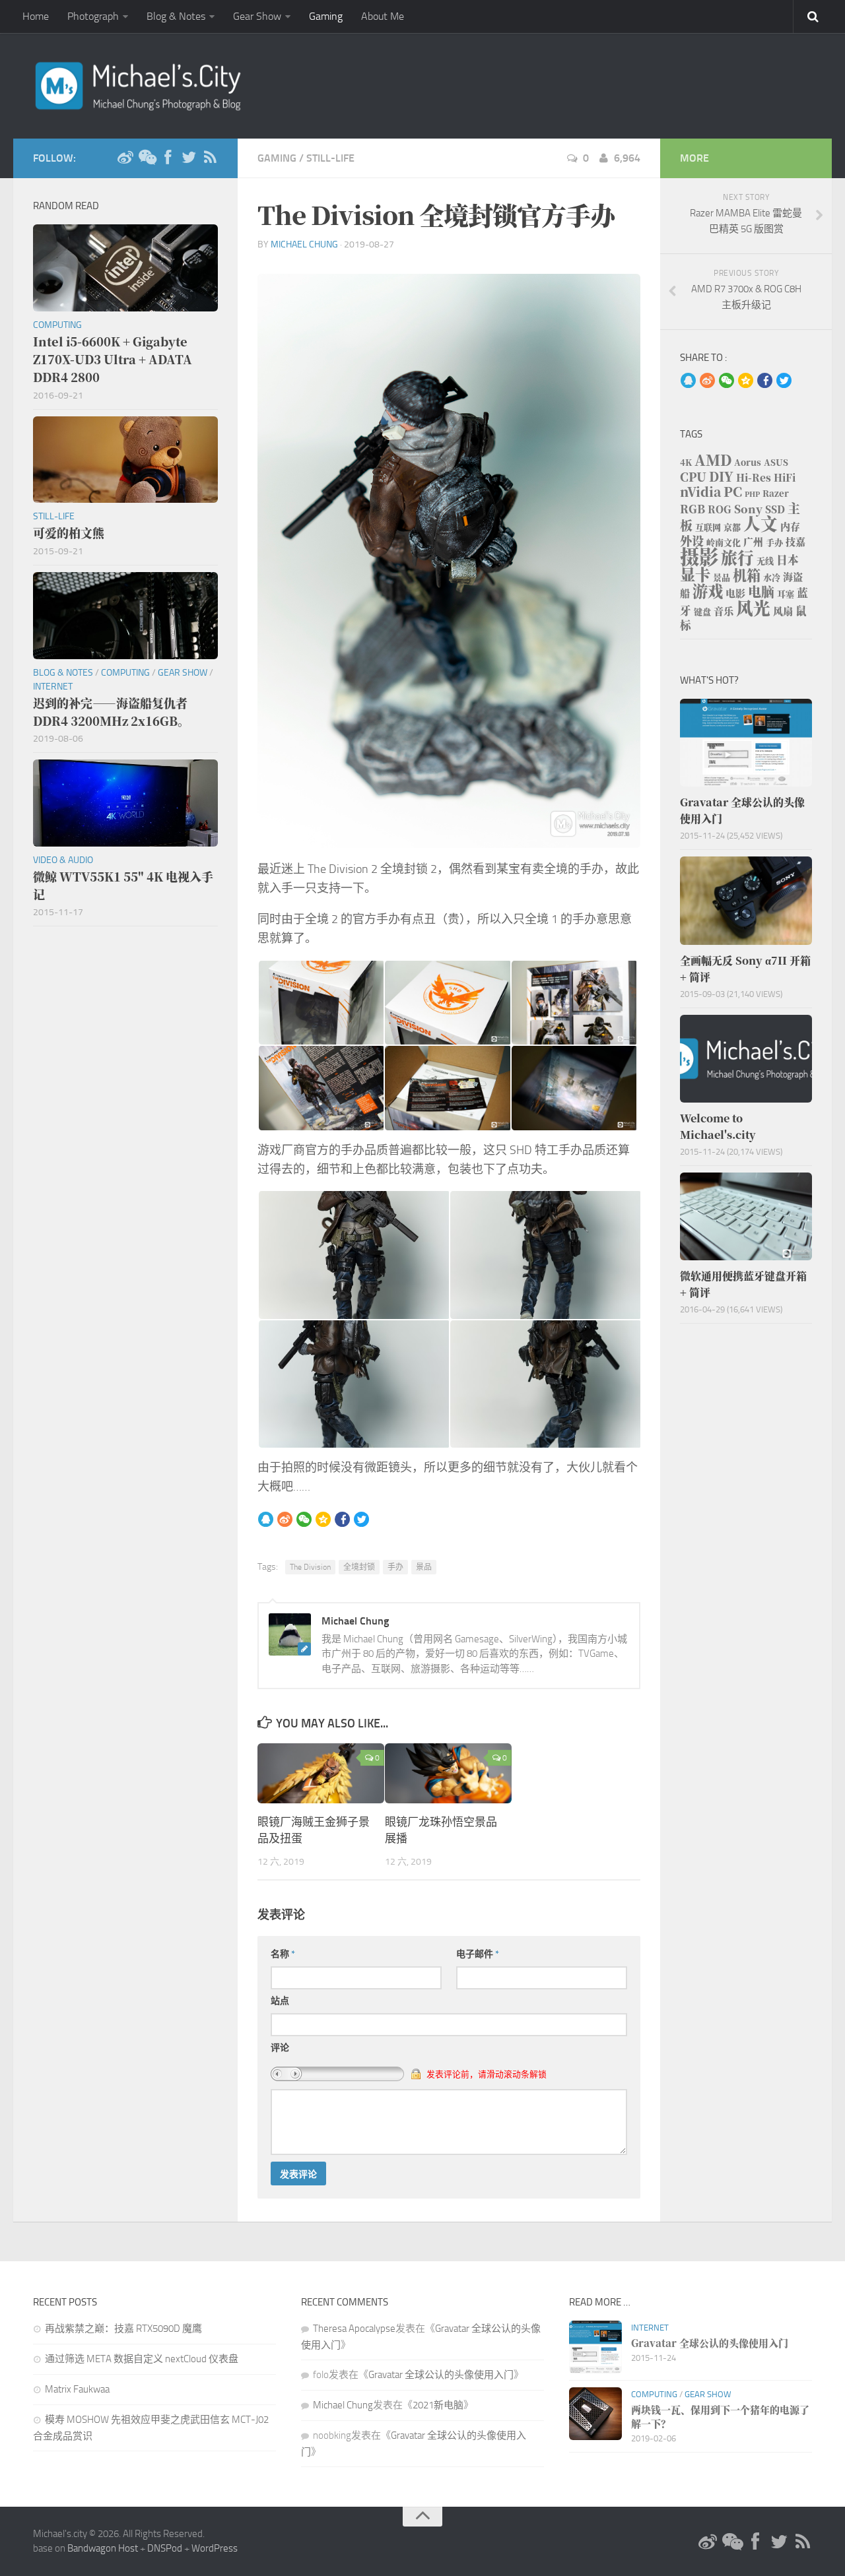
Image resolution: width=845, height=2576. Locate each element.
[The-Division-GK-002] (447, 1003)
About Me (383, 16)
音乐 (724, 611)
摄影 (699, 556)
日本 (788, 560)
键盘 (702, 611)
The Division (310, 1567)
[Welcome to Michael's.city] (746, 1059)
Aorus (748, 462)
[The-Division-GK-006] (573, 1088)
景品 (424, 1567)
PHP (752, 494)
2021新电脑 (438, 2405)
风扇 (783, 611)
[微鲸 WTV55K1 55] (125, 803)
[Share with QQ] (266, 1520)
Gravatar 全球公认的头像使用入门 (441, 2375)
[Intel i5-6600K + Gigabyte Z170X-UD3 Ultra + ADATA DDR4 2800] (125, 268)
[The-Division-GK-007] (353, 1255)
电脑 (761, 592)
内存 (790, 526)
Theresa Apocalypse (354, 2329)
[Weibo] (125, 158)
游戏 (708, 591)
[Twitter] (189, 158)
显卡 (695, 574)
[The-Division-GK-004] (321, 1088)
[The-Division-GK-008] (545, 1255)
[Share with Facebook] (342, 1520)
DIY (721, 476)
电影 (735, 593)
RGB (693, 509)
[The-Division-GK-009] (353, 1384)
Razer (776, 493)
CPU (693, 476)
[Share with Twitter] (361, 1520)
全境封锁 (359, 1567)
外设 (692, 540)
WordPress (215, 2548)
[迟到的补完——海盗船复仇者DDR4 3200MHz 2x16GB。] (125, 616)
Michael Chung (304, 244)
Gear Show (257, 16)
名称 (283, 1954)
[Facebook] (168, 158)
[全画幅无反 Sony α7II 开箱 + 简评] (746, 900)
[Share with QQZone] (323, 1520)
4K (686, 462)
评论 (280, 2048)
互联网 (708, 527)
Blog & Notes (176, 16)
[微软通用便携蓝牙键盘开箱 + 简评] (746, 1216)
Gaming (326, 16)
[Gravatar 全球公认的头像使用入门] (746, 743)
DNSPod (165, 2548)
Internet (53, 687)
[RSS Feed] (210, 158)
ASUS (776, 462)
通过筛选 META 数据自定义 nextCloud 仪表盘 (142, 2359)
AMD (713, 460)
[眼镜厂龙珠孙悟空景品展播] (448, 1773)
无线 (765, 561)
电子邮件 (478, 1954)
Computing (57, 325)
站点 (280, 2001)
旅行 (737, 557)
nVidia (700, 491)
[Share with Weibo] (285, 1520)
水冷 (772, 577)
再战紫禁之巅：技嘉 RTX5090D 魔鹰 (123, 2329)
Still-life (330, 158)
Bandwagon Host (103, 2548)
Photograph (93, 16)
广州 (753, 541)
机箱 (747, 575)
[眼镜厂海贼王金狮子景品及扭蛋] (321, 1773)
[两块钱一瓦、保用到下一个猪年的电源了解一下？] (595, 2414)
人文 (760, 523)
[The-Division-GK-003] (573, 1003)
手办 (395, 1567)
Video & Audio (63, 860)
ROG (720, 509)
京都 (732, 527)
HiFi (785, 477)
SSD (775, 509)
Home (36, 16)
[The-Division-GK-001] (321, 1003)
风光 (753, 607)
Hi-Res (754, 477)
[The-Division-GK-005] (447, 1088)
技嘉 (795, 541)
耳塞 (786, 594)
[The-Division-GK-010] (545, 1384)
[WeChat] (147, 158)
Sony (748, 509)
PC (733, 491)
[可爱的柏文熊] (125, 460)
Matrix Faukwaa (77, 2389)
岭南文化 (724, 542)
